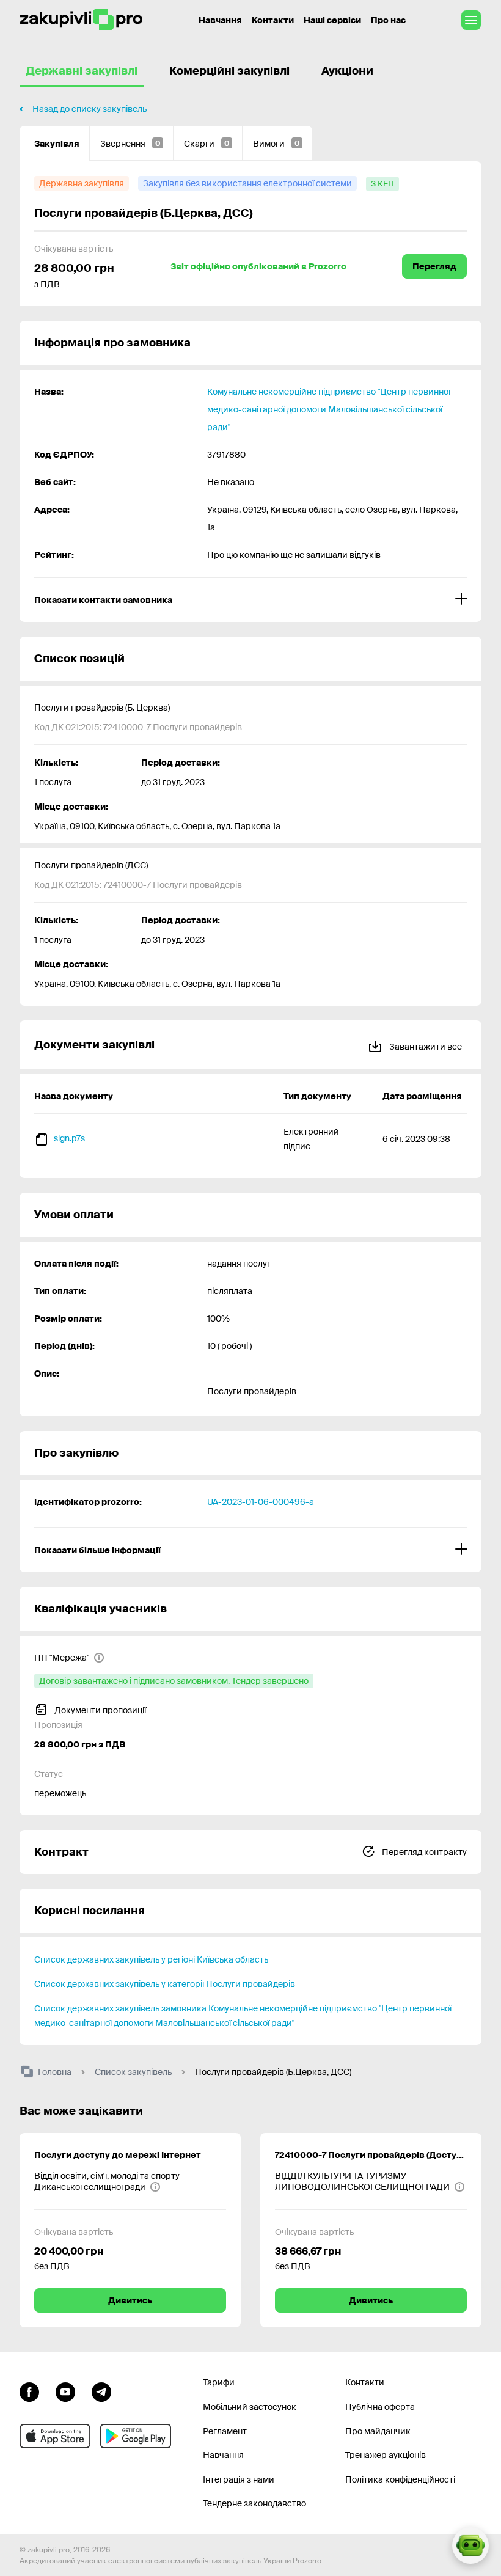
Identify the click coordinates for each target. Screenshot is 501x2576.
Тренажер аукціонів (386, 2455)
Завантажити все (425, 1047)
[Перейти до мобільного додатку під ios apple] (55, 2436)
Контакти (273, 20)
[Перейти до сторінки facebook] (29, 2390)
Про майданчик (378, 2431)
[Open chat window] (470, 2545)
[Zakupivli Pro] (81, 20)
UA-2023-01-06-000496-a (261, 1502)
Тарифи (219, 2382)
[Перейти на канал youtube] (65, 2390)
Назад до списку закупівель (90, 109)
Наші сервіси (332, 20)
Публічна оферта (380, 2407)
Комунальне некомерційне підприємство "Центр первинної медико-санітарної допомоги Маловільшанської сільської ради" (329, 409)
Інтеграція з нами (239, 2479)
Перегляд (434, 266)
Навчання (220, 20)
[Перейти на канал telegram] (101, 2390)
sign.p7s (69, 1138)
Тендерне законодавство (254, 2503)
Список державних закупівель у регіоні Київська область (151, 1959)
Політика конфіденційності (400, 2479)
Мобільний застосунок (250, 2407)
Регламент (225, 2431)
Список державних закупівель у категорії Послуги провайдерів (165, 1984)
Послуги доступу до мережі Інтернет (118, 2155)
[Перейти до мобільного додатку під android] (136, 2436)
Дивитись (130, 2300)
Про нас (388, 20)
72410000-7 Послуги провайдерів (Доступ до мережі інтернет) (371, 2155)
